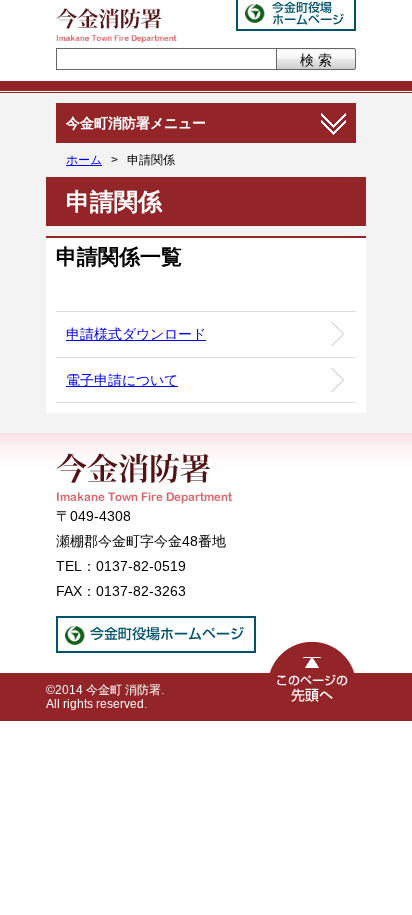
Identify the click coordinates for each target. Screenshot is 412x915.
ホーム (84, 160)
